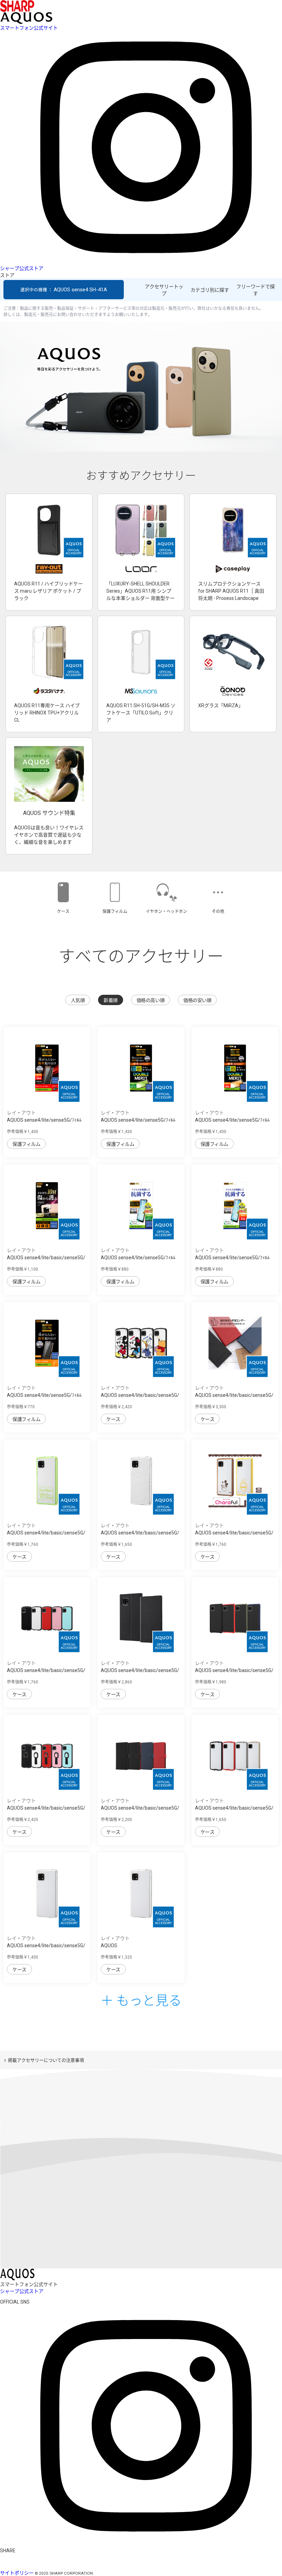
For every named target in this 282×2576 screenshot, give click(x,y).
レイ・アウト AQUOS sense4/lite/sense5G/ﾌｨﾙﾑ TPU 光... (44, 1120)
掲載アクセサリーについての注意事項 (46, 2060)
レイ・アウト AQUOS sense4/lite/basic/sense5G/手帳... (140, 1808)
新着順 (111, 1000)
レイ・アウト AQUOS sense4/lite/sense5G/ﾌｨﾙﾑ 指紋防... (138, 1258)
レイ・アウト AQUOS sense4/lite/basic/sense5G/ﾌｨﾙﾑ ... (46, 1258)
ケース (113, 1419)
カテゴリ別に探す (210, 290)
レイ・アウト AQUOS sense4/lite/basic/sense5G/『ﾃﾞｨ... (140, 1395)
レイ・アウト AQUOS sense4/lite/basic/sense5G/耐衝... (46, 1670)
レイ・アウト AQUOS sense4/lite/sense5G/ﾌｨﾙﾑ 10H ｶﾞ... (138, 1120)
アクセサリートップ (164, 290)
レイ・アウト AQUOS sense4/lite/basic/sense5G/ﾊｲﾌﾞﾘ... (46, 1946)
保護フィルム (26, 1144)
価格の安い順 (197, 1000)
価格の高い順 (150, 1000)
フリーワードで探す (256, 290)
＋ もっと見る (141, 2000)
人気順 (78, 1000)
